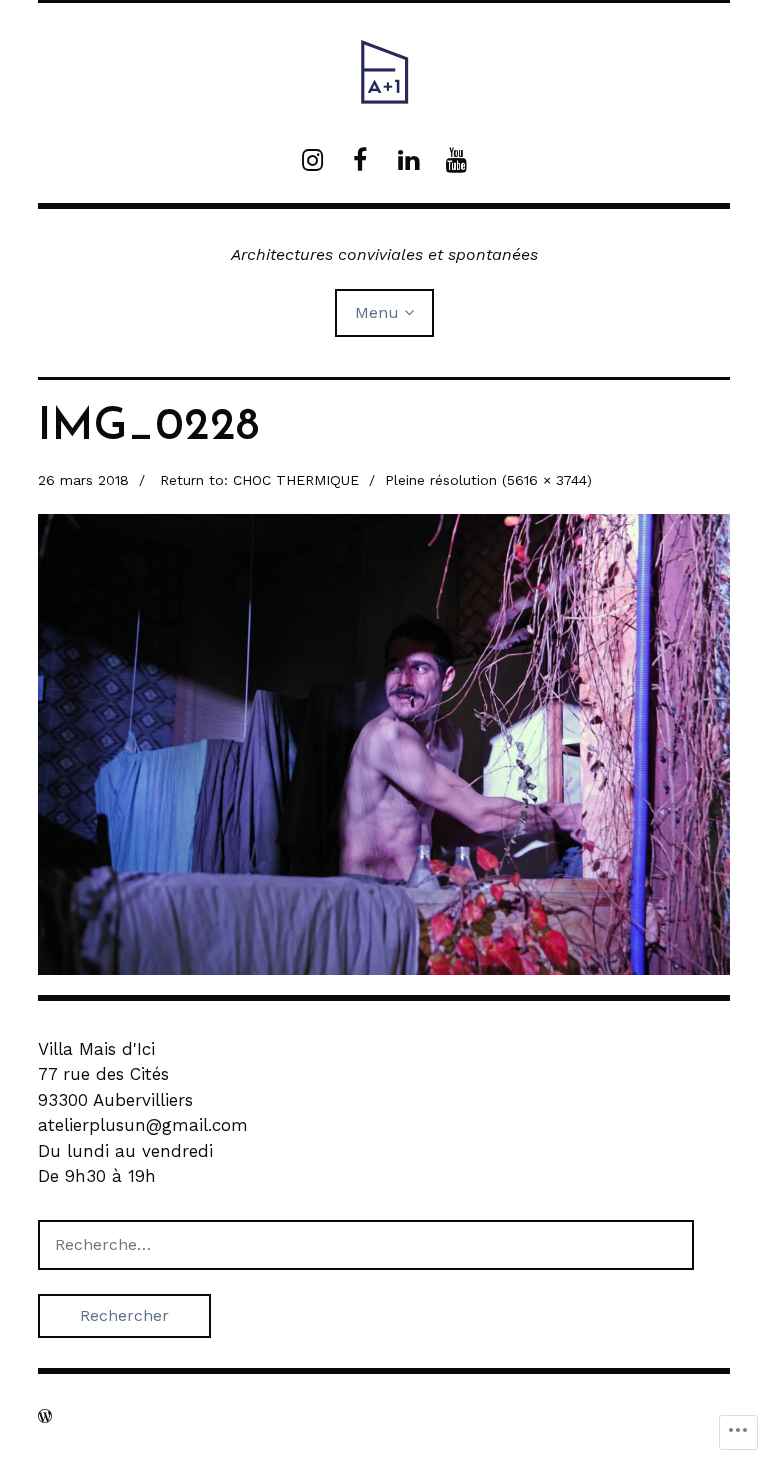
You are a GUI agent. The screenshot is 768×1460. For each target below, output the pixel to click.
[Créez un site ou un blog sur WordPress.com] (45, 1416)
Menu (377, 312)
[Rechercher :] (366, 1244)
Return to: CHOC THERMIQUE (259, 480)
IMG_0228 (148, 427)
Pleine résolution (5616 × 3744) (488, 480)
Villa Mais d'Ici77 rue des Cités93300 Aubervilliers (115, 1074)
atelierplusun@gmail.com (143, 1125)
